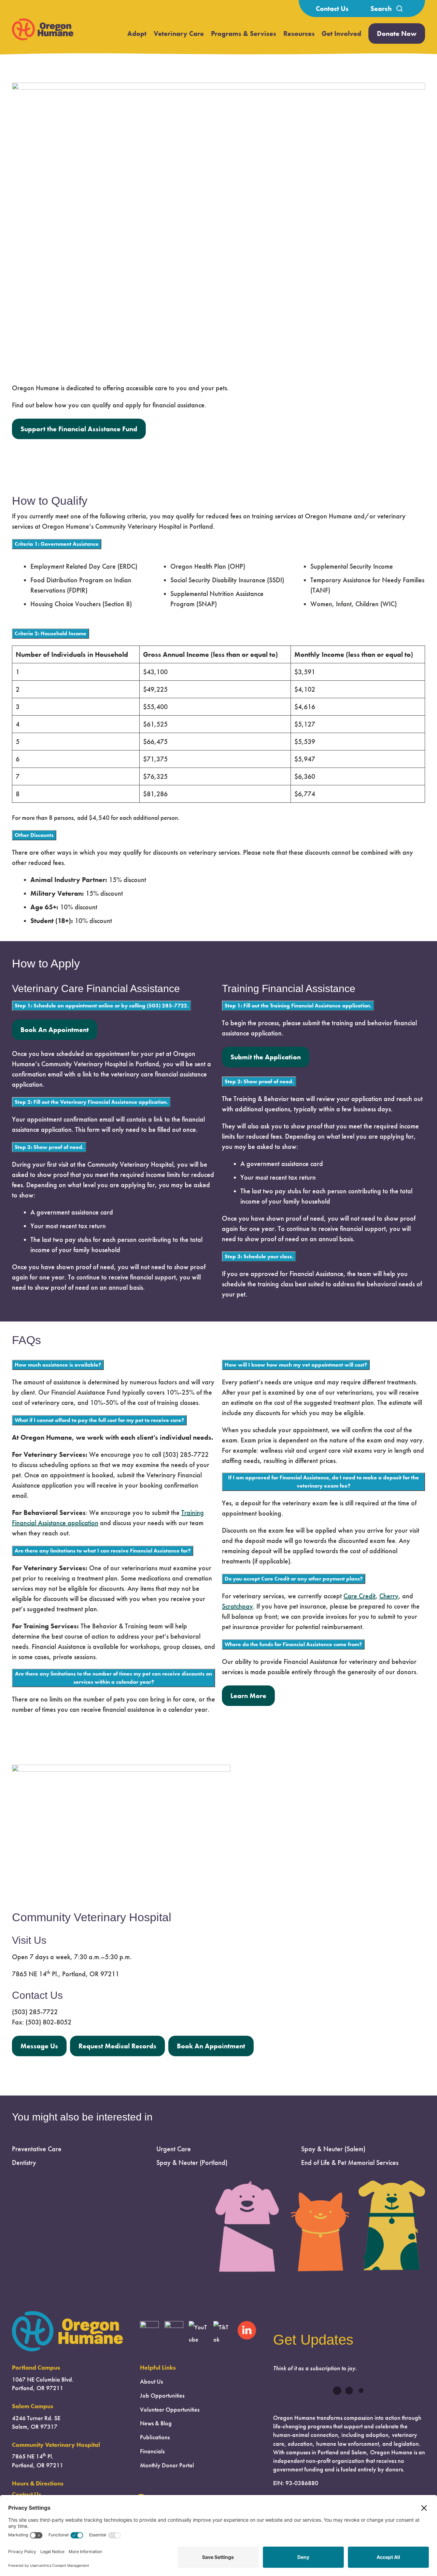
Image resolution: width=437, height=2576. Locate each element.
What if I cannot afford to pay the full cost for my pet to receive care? (99, 1420)
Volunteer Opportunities (170, 2410)
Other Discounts (34, 835)
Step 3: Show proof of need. (49, 1147)
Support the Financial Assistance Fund (79, 429)
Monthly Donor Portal (167, 2465)
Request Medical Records (117, 2046)
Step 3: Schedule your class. (259, 1256)
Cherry (389, 1596)
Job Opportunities (162, 2396)
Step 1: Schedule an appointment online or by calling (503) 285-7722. (102, 1006)
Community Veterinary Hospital (56, 2445)
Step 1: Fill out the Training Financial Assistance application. (298, 1006)
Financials (152, 2451)
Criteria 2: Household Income (51, 633)
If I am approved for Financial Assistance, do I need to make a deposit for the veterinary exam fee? (323, 1482)
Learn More (248, 1696)
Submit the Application (266, 1057)
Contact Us (332, 9)
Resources (299, 33)
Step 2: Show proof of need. (259, 1081)
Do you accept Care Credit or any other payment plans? (294, 1579)
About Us (151, 2382)
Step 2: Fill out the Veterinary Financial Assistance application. (91, 1102)
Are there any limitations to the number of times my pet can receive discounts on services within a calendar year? (114, 1678)
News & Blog (156, 2423)
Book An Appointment (55, 1030)
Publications (155, 2437)
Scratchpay (237, 1606)
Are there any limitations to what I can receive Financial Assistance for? (103, 1551)
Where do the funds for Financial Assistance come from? (293, 1644)
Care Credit (360, 1596)
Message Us (39, 2046)
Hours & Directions (38, 2483)
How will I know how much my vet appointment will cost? (296, 1365)
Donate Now (397, 33)
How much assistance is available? (58, 1365)
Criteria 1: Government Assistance (57, 544)
